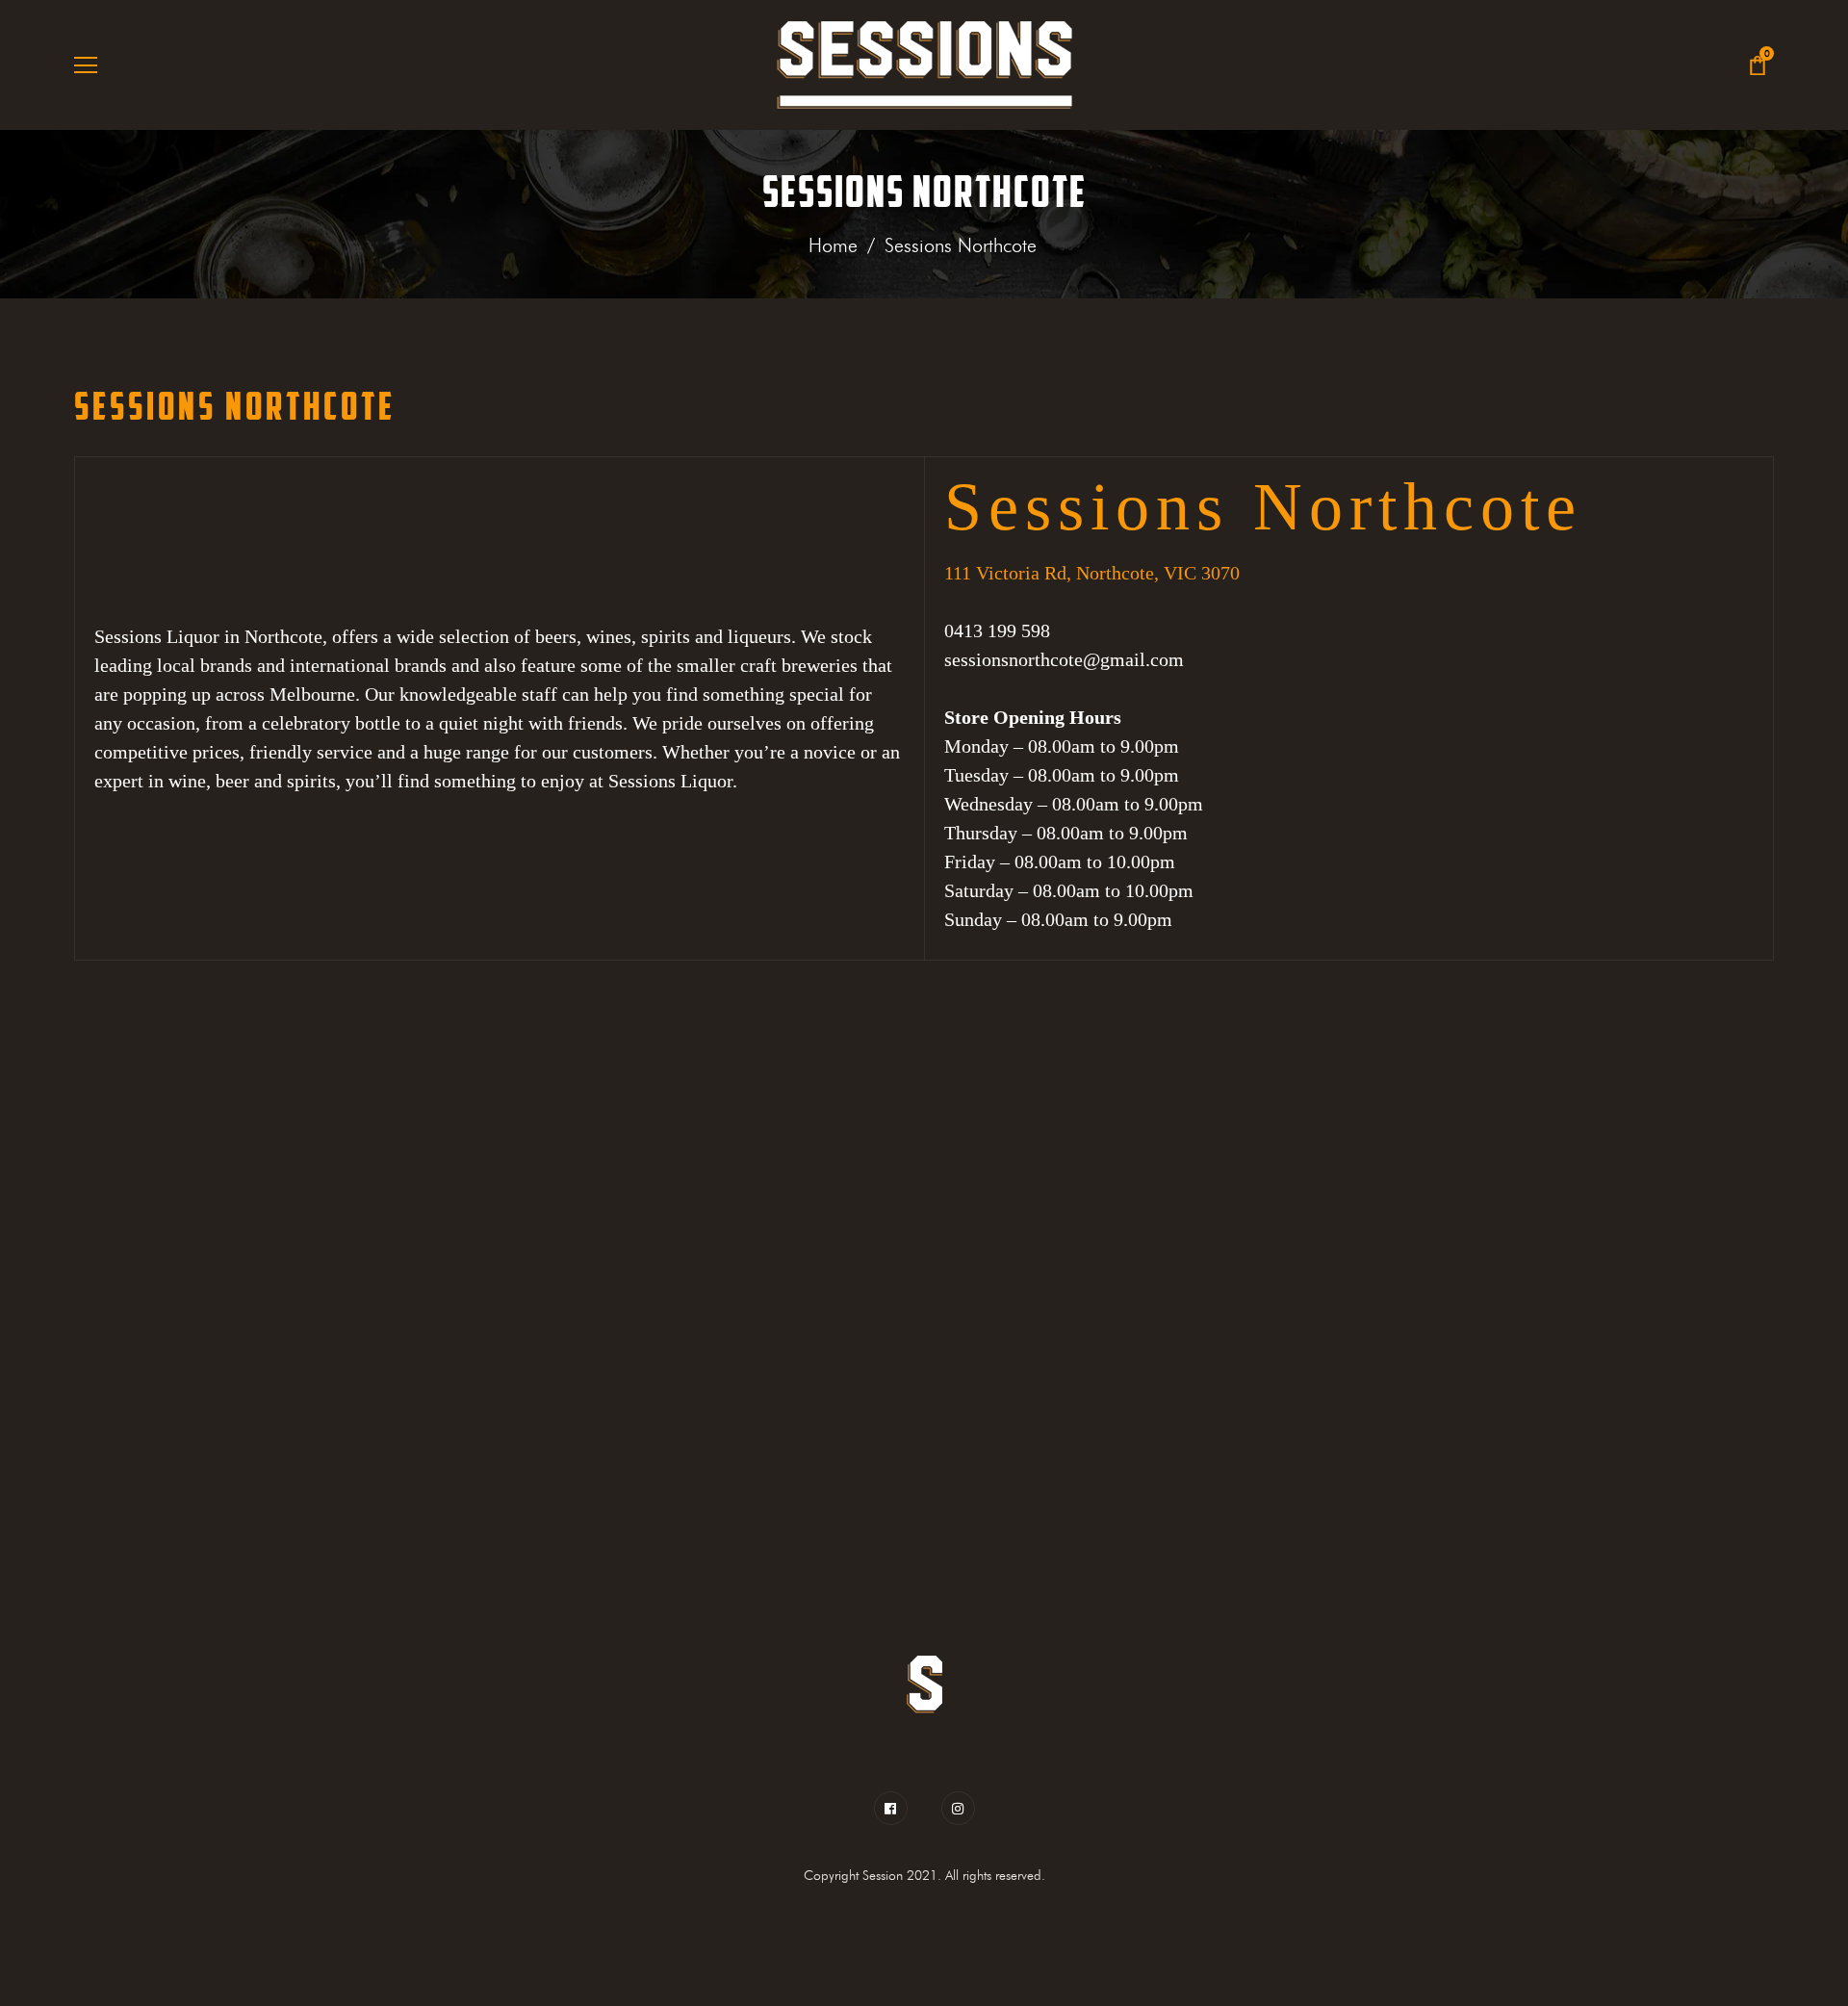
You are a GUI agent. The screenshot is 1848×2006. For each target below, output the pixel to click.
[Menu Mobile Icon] (86, 65)
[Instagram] (958, 1808)
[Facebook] (896, 1808)
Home (833, 245)
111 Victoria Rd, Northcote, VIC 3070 (1092, 573)
